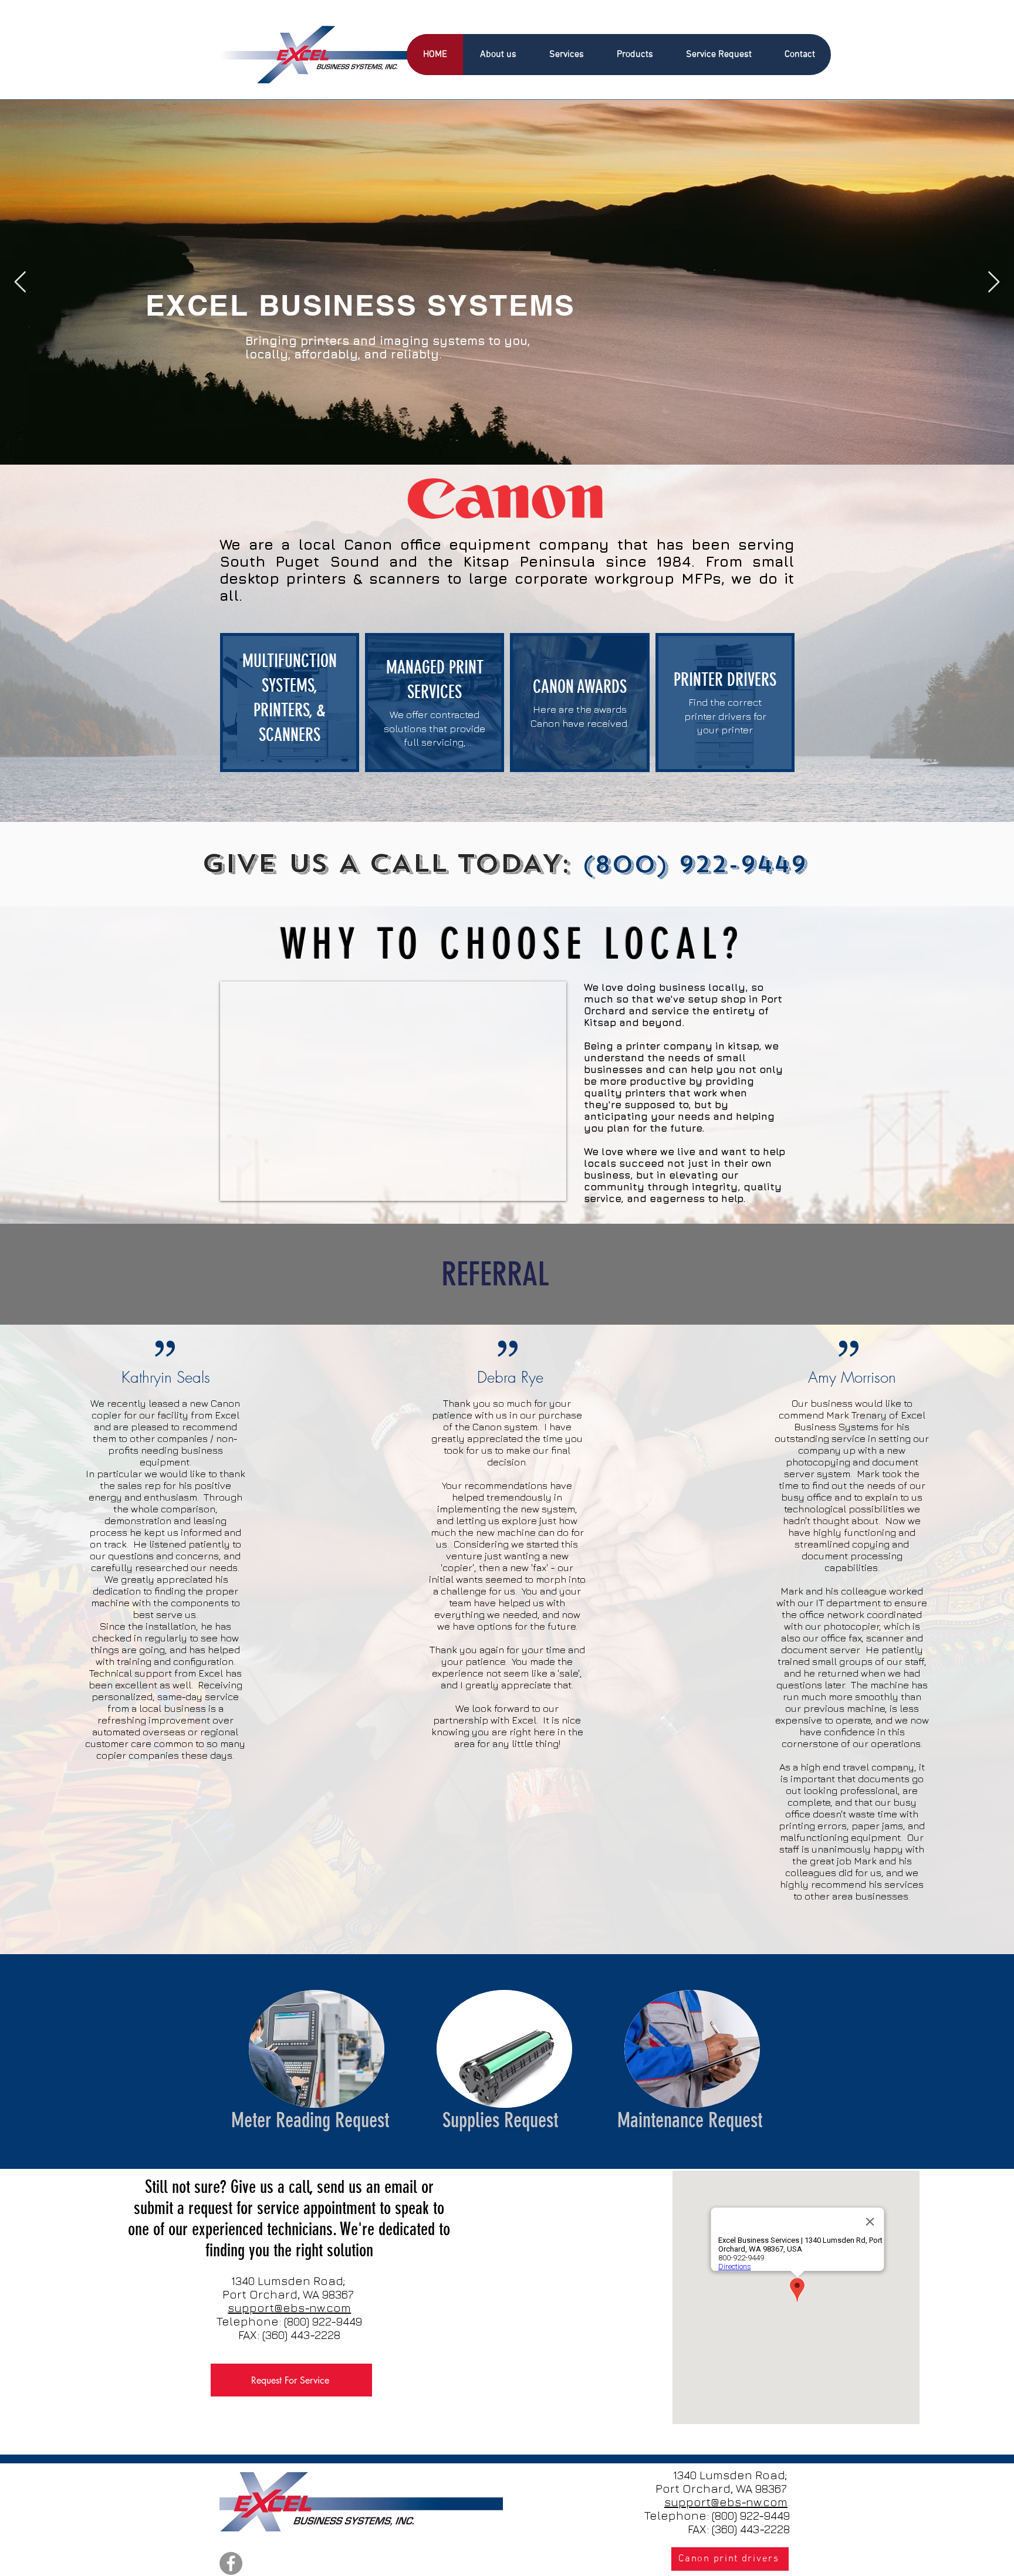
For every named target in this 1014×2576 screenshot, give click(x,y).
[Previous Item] (20, 282)
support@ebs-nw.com (289, 2308)
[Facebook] (231, 2563)
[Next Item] (994, 282)
